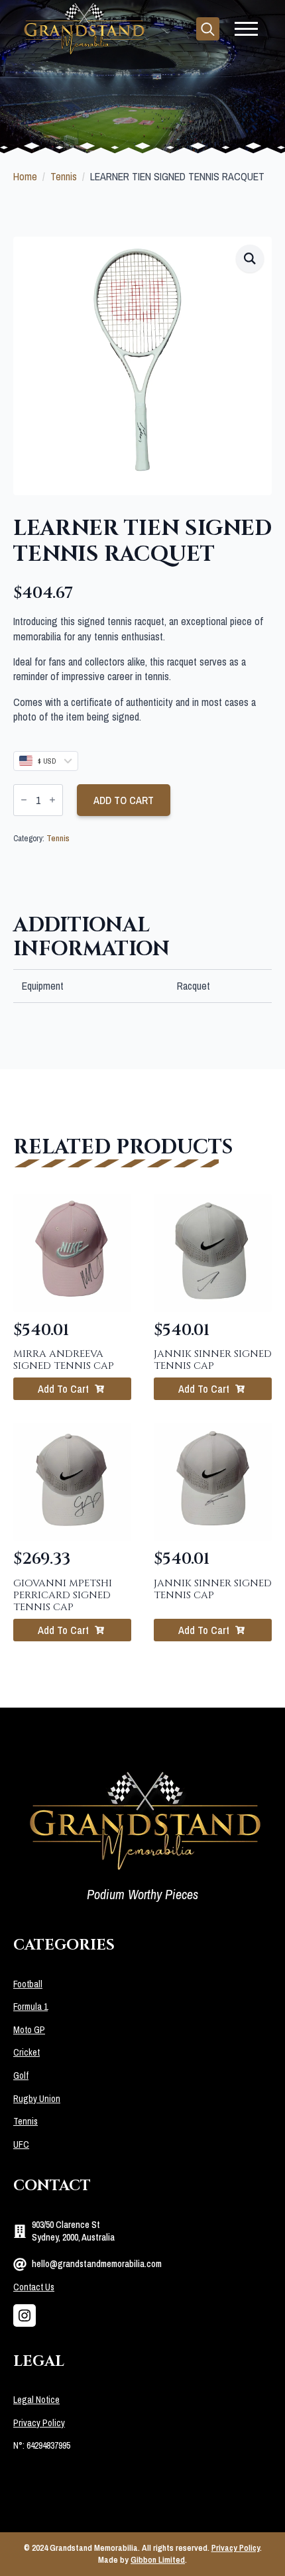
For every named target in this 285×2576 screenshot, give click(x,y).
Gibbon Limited (158, 2560)
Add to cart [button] (63, 1389)
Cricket (27, 2052)
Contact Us (34, 2287)
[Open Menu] (246, 29)
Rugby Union (37, 2099)
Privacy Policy (39, 2423)
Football (28, 1984)
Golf (21, 2076)
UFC (21, 2144)
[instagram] (25, 2315)
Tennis (64, 176)
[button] (250, 259)
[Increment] (52, 800)
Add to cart (124, 800)
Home (25, 176)
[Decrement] (24, 800)
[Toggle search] (208, 29)
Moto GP (29, 2030)
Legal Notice (36, 2400)
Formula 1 (30, 2007)
